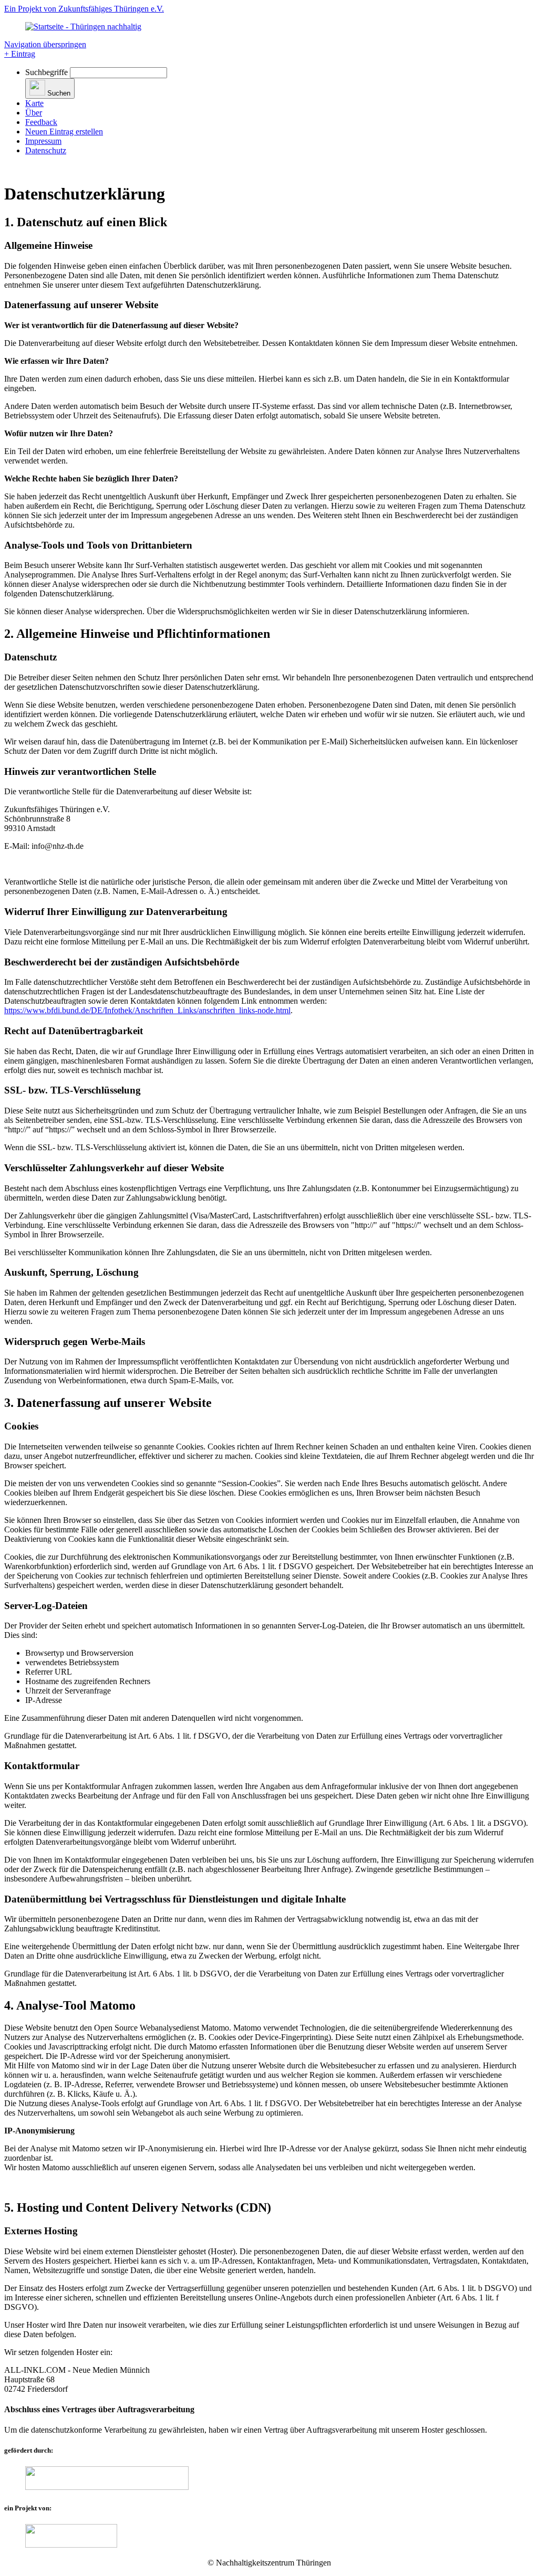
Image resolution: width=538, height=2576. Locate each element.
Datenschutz (46, 150)
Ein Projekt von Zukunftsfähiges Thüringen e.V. (84, 9)
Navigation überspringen (45, 44)
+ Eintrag (20, 54)
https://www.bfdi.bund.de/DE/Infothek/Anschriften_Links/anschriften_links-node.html (147, 1010)
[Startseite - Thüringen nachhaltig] (83, 27)
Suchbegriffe (46, 72)
